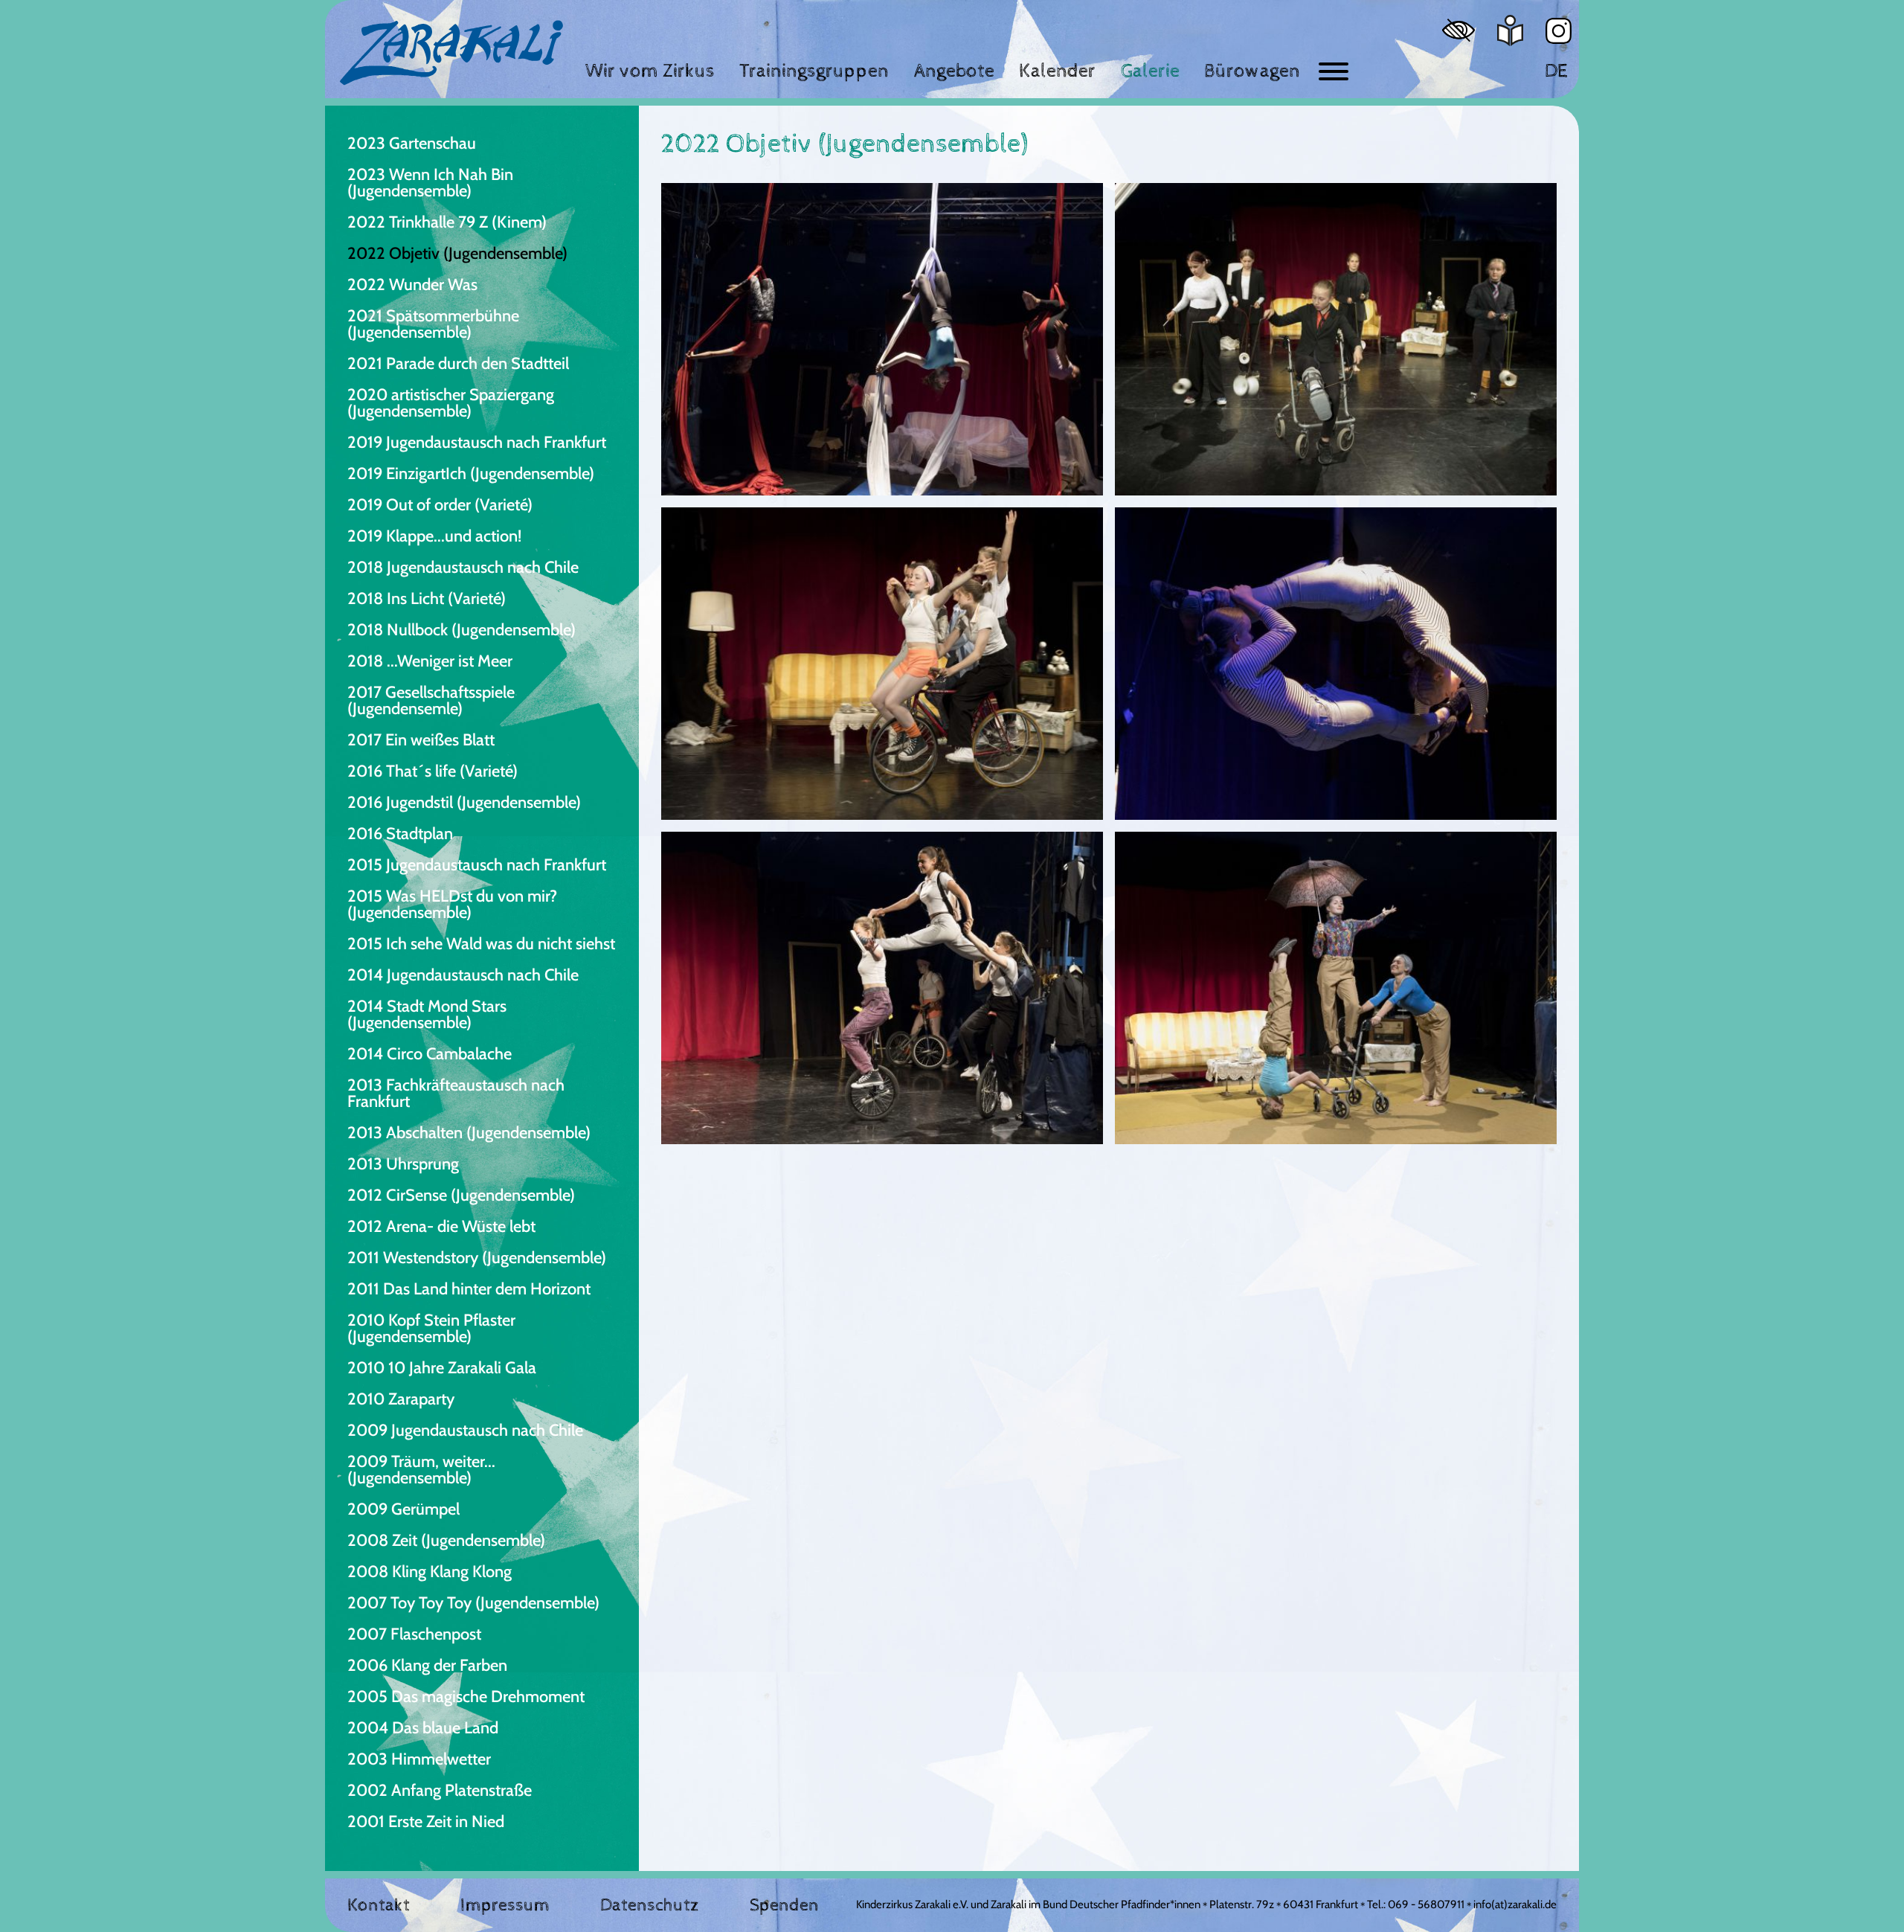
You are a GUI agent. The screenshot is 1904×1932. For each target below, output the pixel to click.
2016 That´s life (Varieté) (432, 771)
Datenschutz (650, 1905)
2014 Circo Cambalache (430, 1054)
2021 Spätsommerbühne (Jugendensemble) (433, 324)
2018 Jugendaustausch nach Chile (463, 567)
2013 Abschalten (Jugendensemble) (469, 1133)
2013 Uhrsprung (403, 1164)
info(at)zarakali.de (1515, 1904)
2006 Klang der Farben (427, 1665)
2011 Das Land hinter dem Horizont (469, 1289)
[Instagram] (1559, 31)
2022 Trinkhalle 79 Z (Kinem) (447, 222)
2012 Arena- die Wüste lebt (441, 1226)
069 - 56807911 (1426, 1904)
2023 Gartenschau (412, 143)
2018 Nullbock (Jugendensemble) (461, 630)
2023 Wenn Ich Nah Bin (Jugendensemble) (430, 183)
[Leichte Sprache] (1510, 31)
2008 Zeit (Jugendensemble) (446, 1540)
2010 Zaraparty (401, 1399)
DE (1556, 71)
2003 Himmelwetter (419, 1759)
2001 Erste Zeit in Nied (426, 1822)
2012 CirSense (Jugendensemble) (461, 1195)
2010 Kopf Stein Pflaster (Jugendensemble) (431, 1328)
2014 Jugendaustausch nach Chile (463, 975)
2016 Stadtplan (400, 834)
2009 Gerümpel (403, 1509)
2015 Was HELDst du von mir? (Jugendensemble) (452, 904)
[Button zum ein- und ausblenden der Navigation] (1334, 71)
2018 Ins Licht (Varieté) (427, 598)
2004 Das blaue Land (423, 1728)
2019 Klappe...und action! (434, 536)
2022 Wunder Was (412, 285)
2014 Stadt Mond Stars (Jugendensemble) (427, 1014)
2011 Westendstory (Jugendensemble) (477, 1258)
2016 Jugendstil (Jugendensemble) (464, 802)
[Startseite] (451, 53)
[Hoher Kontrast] (1458, 30)
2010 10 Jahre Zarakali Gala (442, 1368)
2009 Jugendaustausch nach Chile (465, 1430)
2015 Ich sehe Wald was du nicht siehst (481, 944)
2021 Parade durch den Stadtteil (458, 363)
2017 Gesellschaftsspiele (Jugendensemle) (431, 700)
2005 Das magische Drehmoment (466, 1697)
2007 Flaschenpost (414, 1634)
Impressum (505, 1905)
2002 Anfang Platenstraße (440, 1790)
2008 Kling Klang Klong (430, 1572)
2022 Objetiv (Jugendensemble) (457, 253)
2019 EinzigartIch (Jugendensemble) (471, 474)
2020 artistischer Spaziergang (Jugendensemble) (451, 403)
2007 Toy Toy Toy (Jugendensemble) (473, 1603)
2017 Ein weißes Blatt (421, 740)
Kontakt (379, 1905)
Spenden (784, 1905)
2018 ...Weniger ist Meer (430, 661)
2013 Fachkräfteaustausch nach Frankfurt (456, 1093)
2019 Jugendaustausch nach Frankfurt (477, 442)
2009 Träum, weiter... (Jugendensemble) (421, 1470)
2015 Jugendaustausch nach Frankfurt (477, 865)
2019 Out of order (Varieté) (440, 505)
